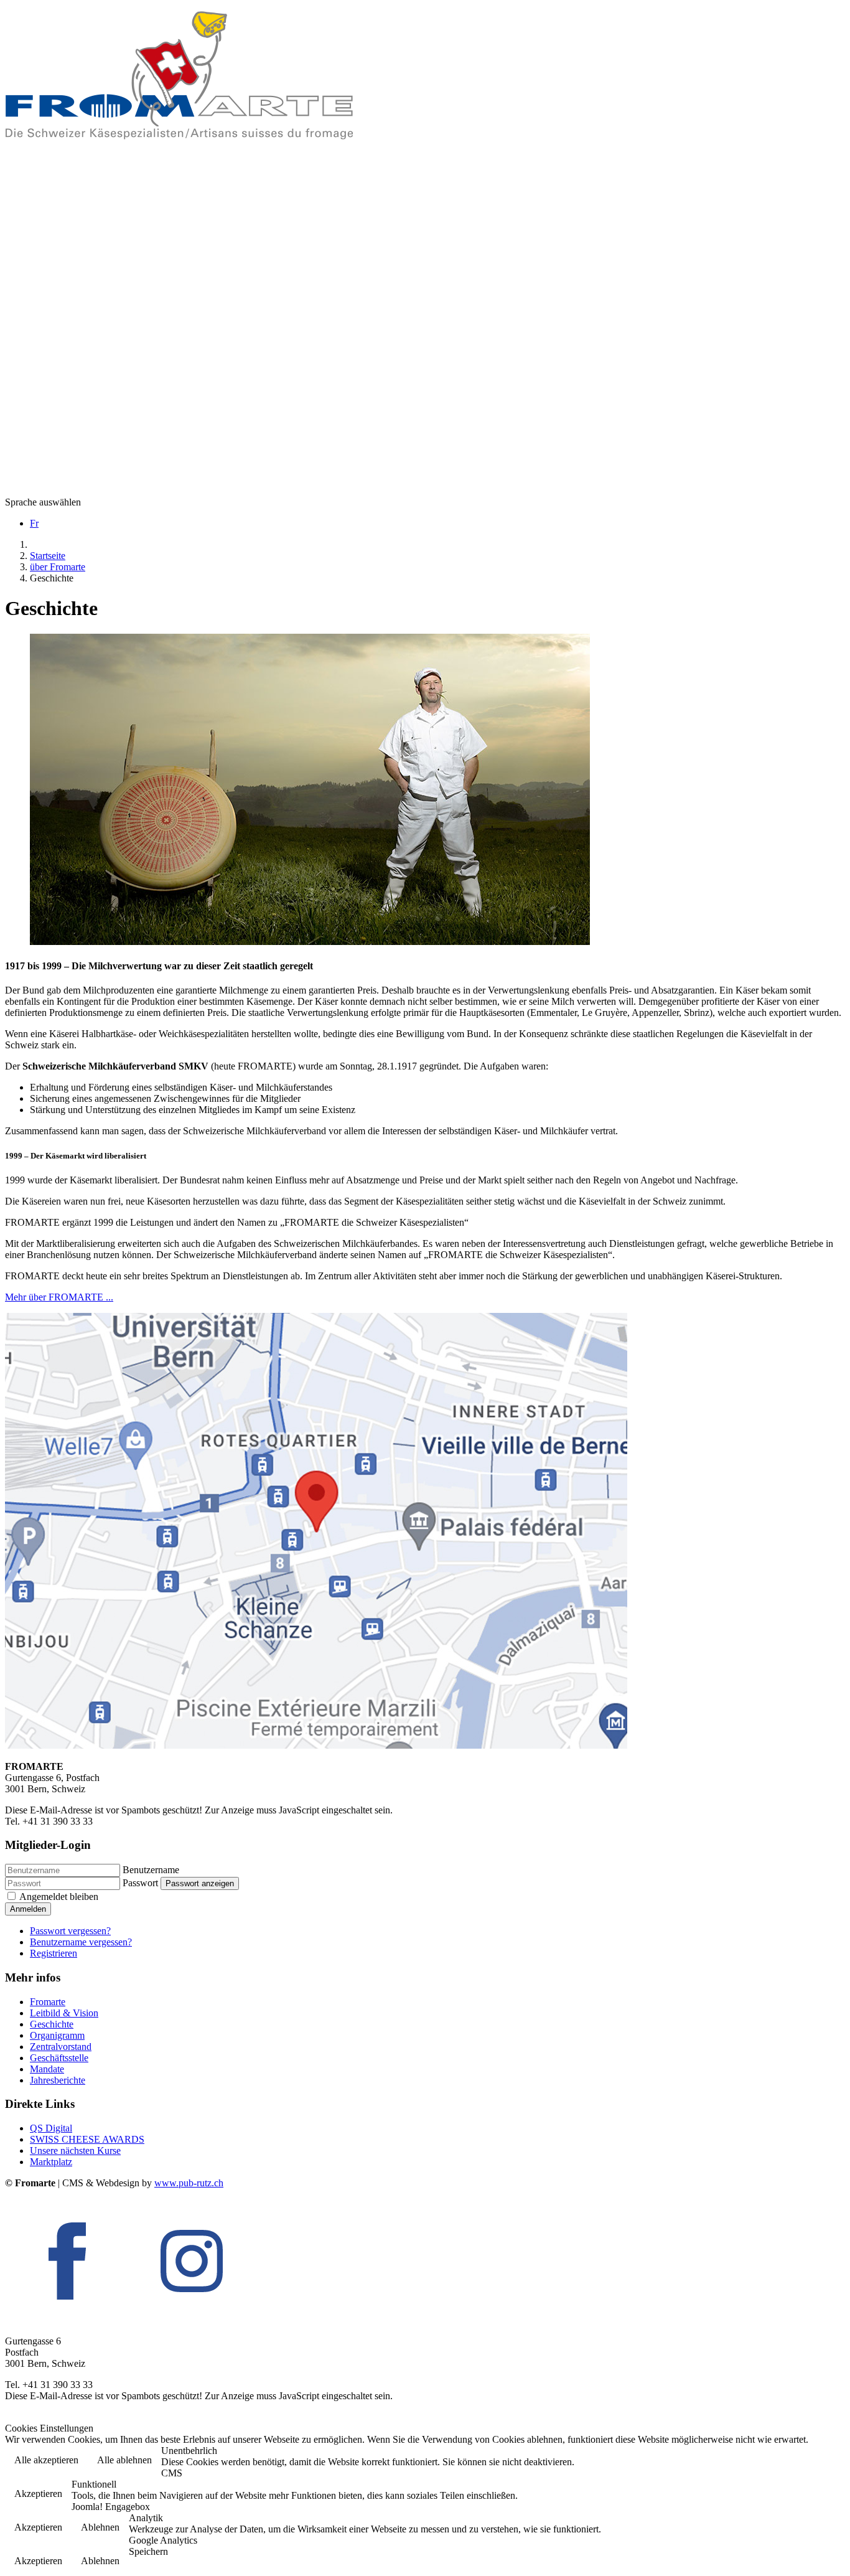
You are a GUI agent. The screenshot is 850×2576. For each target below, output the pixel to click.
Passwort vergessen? (70, 1931)
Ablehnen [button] (100, 2527)
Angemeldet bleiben (59, 1897)
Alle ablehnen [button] (124, 2460)
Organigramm (57, 2035)
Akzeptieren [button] (38, 2494)
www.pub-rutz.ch (189, 2183)
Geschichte (52, 2024)
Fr (34, 523)
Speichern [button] (148, 2551)
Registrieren (54, 1953)
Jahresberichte (58, 2080)
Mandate (47, 2069)
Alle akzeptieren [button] (46, 2460)
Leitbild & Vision (64, 2013)
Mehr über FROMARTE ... (59, 1297)
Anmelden (28, 1909)
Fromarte (48, 2002)
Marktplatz (51, 2162)
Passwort (140, 1883)
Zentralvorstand (61, 2047)
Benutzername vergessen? (81, 1942)
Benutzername (151, 1870)
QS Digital (51, 2128)
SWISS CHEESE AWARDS (87, 2139)
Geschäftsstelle (59, 2058)
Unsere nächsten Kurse (75, 2151)
